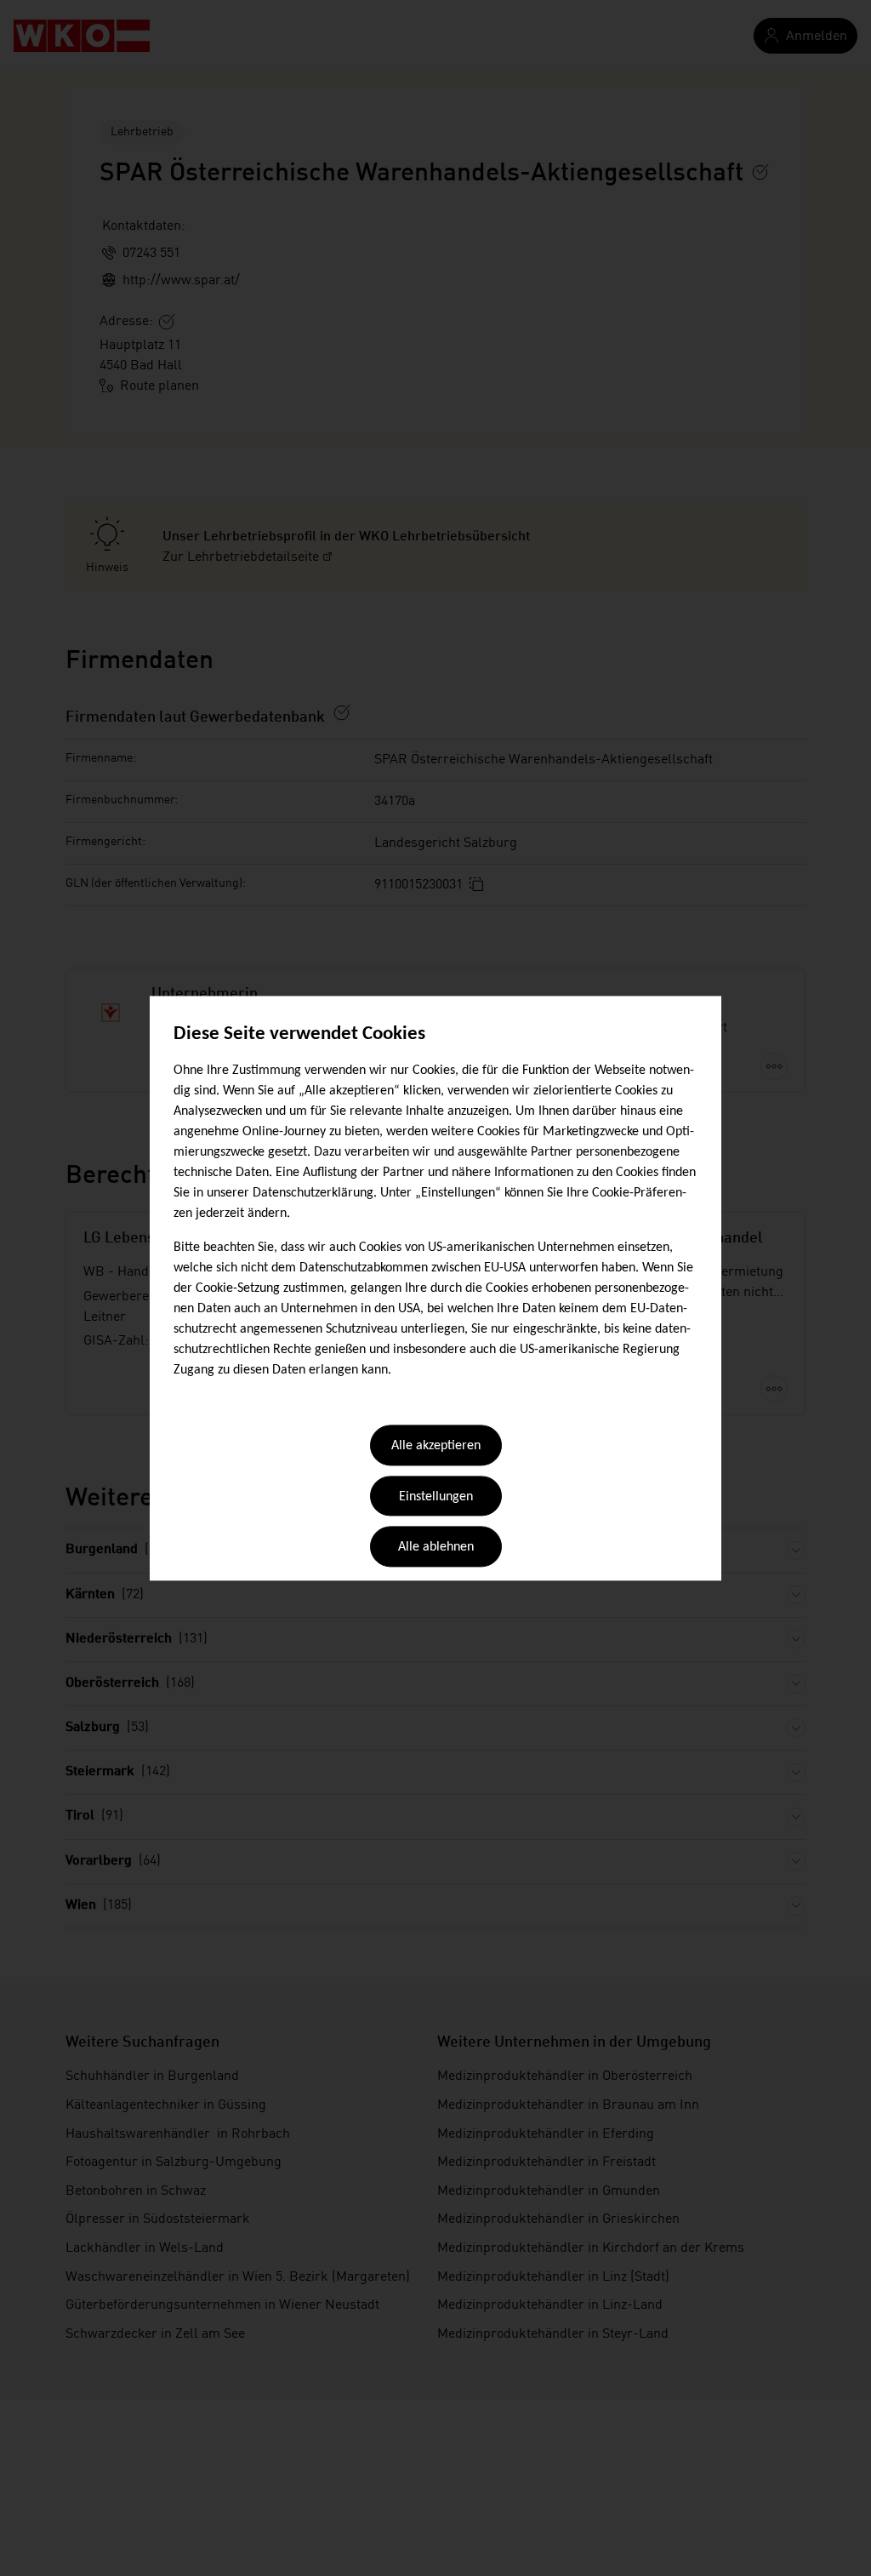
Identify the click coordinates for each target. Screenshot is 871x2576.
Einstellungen (436, 1497)
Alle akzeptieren (436, 1447)
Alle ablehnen (436, 1548)
